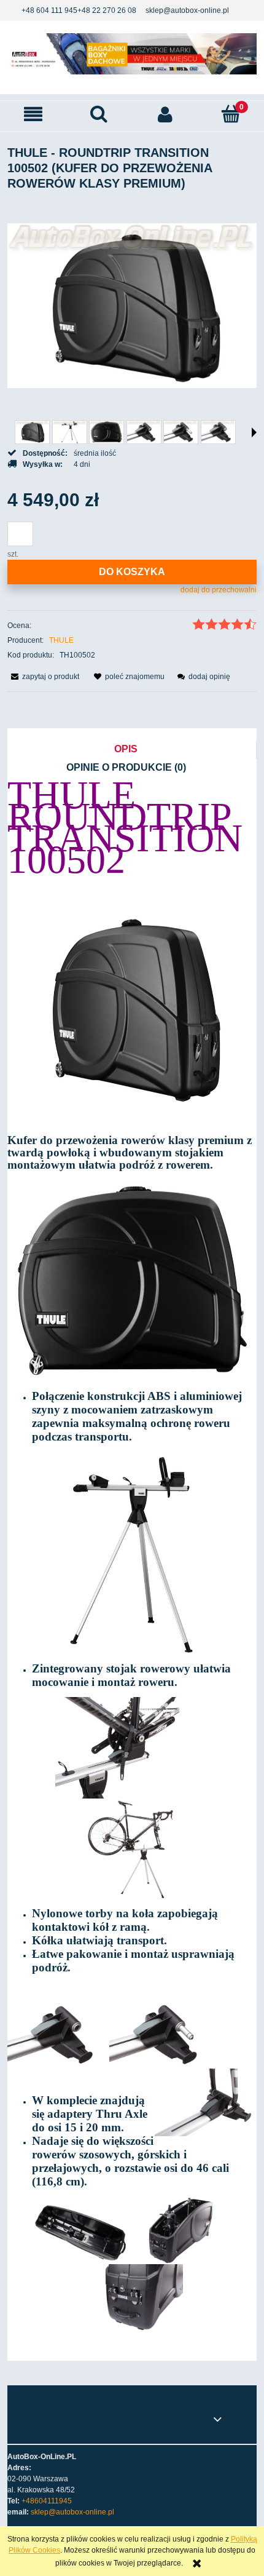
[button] (33, 114)
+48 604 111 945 (49, 10)
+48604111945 (47, 2501)
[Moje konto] (165, 114)
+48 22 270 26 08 (107, 10)
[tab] (132, 750)
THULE (61, 640)
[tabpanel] (132, 1561)
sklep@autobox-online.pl (187, 10)
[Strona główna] (132, 54)
